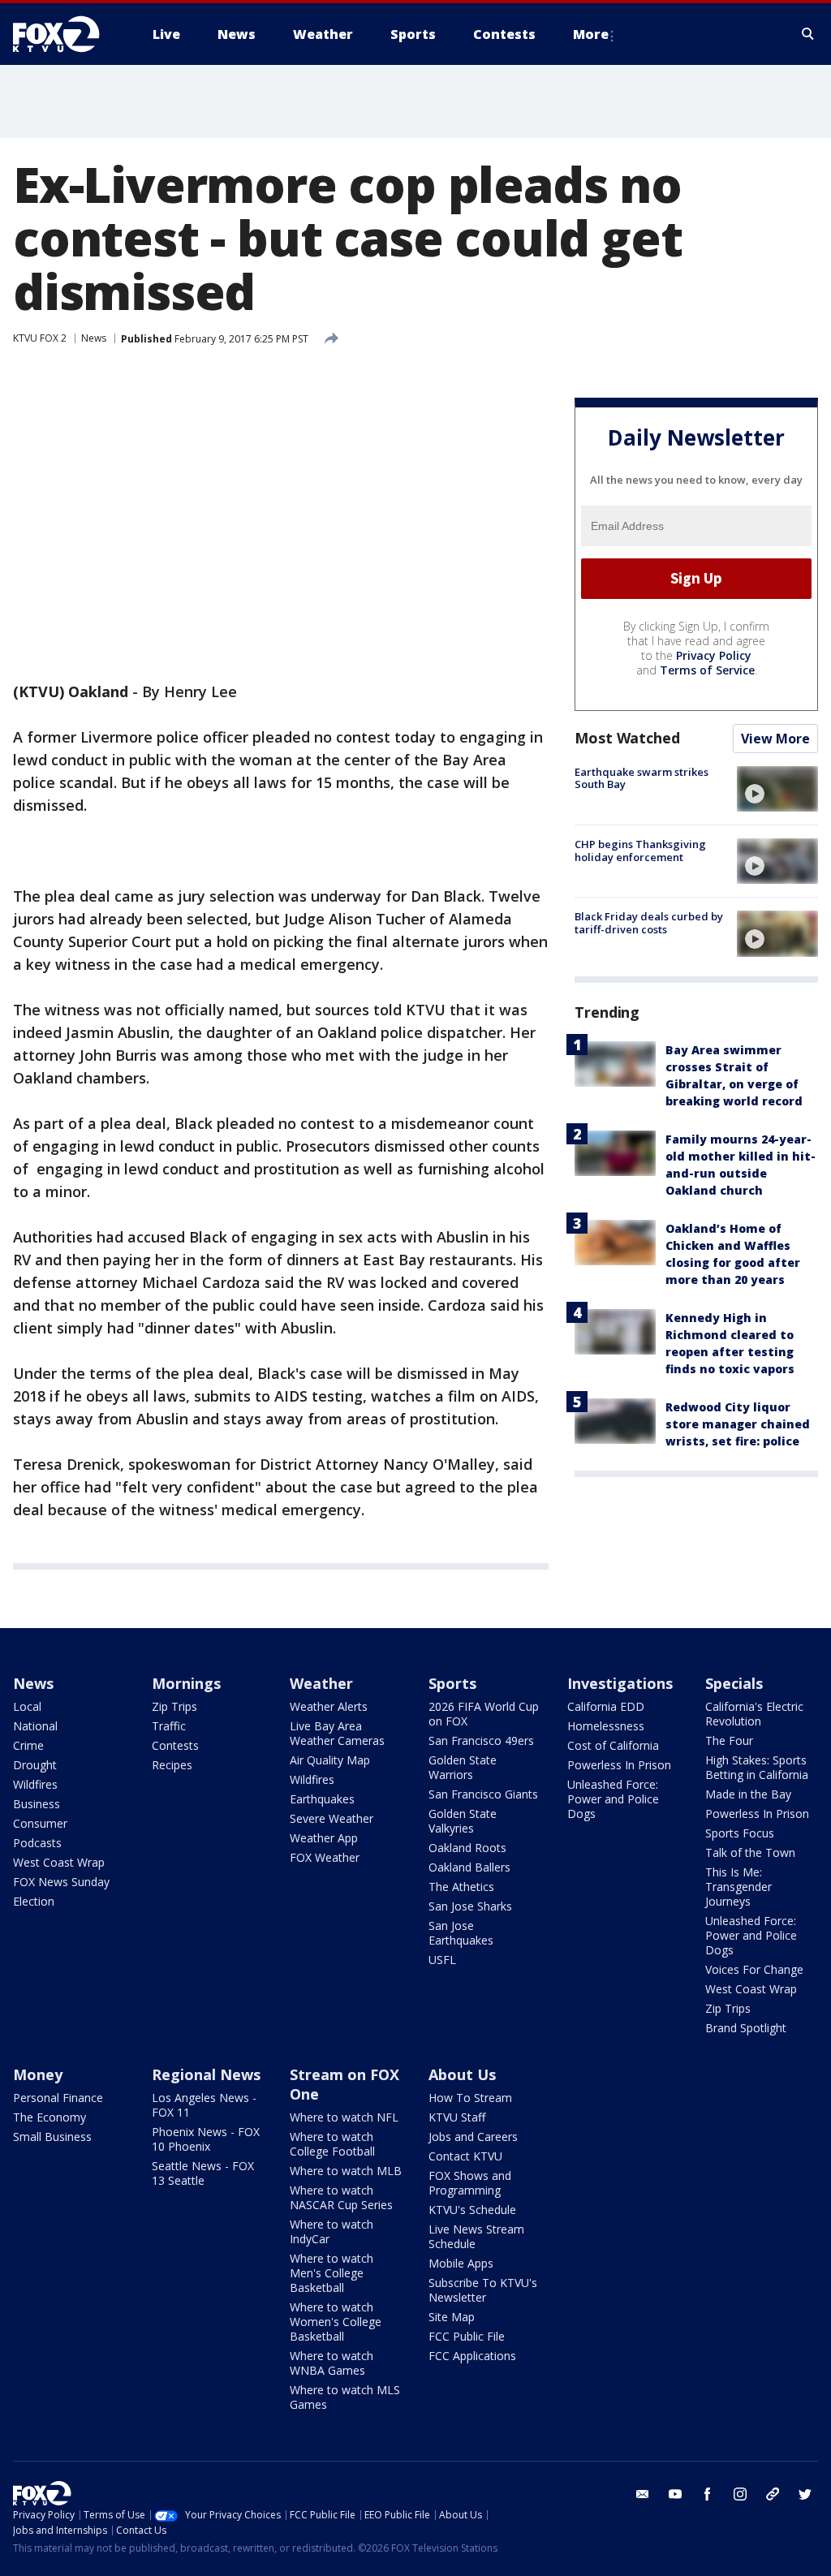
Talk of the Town (750, 1852)
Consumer (40, 1823)
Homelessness (606, 1726)
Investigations (620, 1683)
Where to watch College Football (332, 2144)
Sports (452, 1683)
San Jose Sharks (470, 1906)
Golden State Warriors (463, 1767)
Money (38, 2074)
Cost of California (613, 1745)
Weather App (324, 1838)
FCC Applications (472, 2356)
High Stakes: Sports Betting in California (757, 1767)
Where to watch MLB (346, 2171)
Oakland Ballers (469, 1867)
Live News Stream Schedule (476, 2236)
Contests (175, 1745)
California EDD (606, 1706)
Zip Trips (174, 1706)
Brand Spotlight (746, 2028)
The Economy (50, 2117)
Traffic (169, 1726)
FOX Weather (325, 1857)
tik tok (773, 2494)
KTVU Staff (457, 2117)
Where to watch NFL (344, 2117)
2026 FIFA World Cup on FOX (484, 1714)
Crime (28, 1745)
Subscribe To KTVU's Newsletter (483, 2290)
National (35, 1726)
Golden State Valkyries (463, 1821)
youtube (675, 2494)
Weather (321, 1683)
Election (34, 1901)
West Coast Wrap (59, 1862)
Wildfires (35, 1784)
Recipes (172, 1765)
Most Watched (627, 738)
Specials (734, 1683)
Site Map (452, 2317)
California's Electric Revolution (754, 1714)
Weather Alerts (329, 1706)
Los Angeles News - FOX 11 (204, 2105)
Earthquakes (322, 1799)
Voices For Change (754, 1969)
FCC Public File (467, 2336)
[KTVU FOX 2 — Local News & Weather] (67, 34)
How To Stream (470, 2098)
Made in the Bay (748, 1794)
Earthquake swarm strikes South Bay (642, 778)
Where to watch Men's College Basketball (332, 2273)
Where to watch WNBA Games (332, 2363)
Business (37, 1804)
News (94, 338)
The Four (729, 1740)
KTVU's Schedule (472, 2210)
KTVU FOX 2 (40, 338)
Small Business (52, 2137)
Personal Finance (58, 2098)
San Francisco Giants (483, 1794)
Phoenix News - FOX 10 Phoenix (206, 2139)
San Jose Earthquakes (461, 1933)
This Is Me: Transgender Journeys (738, 1887)
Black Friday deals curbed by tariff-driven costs (649, 923)
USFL (442, 1960)
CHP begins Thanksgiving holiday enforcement (640, 851)
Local (27, 1706)
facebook (708, 2494)
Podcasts (37, 1843)
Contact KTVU (465, 2156)
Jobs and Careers (473, 2137)
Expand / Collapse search (808, 34)
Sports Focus (740, 1833)
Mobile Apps (461, 2263)
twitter (805, 2494)
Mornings (186, 1683)
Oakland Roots (467, 1848)
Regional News (206, 2074)
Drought (35, 1765)
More (591, 34)
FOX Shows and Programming (470, 2183)
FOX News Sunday (61, 1882)
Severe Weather (332, 1818)
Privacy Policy (714, 655)
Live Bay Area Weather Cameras (337, 1733)
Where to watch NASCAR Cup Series (341, 2197)
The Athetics (461, 1887)
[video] (777, 789)
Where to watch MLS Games (345, 2397)
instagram (740, 2494)
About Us (462, 2074)
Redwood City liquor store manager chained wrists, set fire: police (738, 1424)
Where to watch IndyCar (332, 2231)
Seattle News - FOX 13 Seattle (203, 2173)
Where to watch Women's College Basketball (336, 2322)
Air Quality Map (330, 1760)
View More (775, 739)
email (643, 2494)
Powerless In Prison (619, 1765)
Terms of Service (707, 670)
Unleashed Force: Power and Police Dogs (613, 1799)
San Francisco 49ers (481, 1740)
